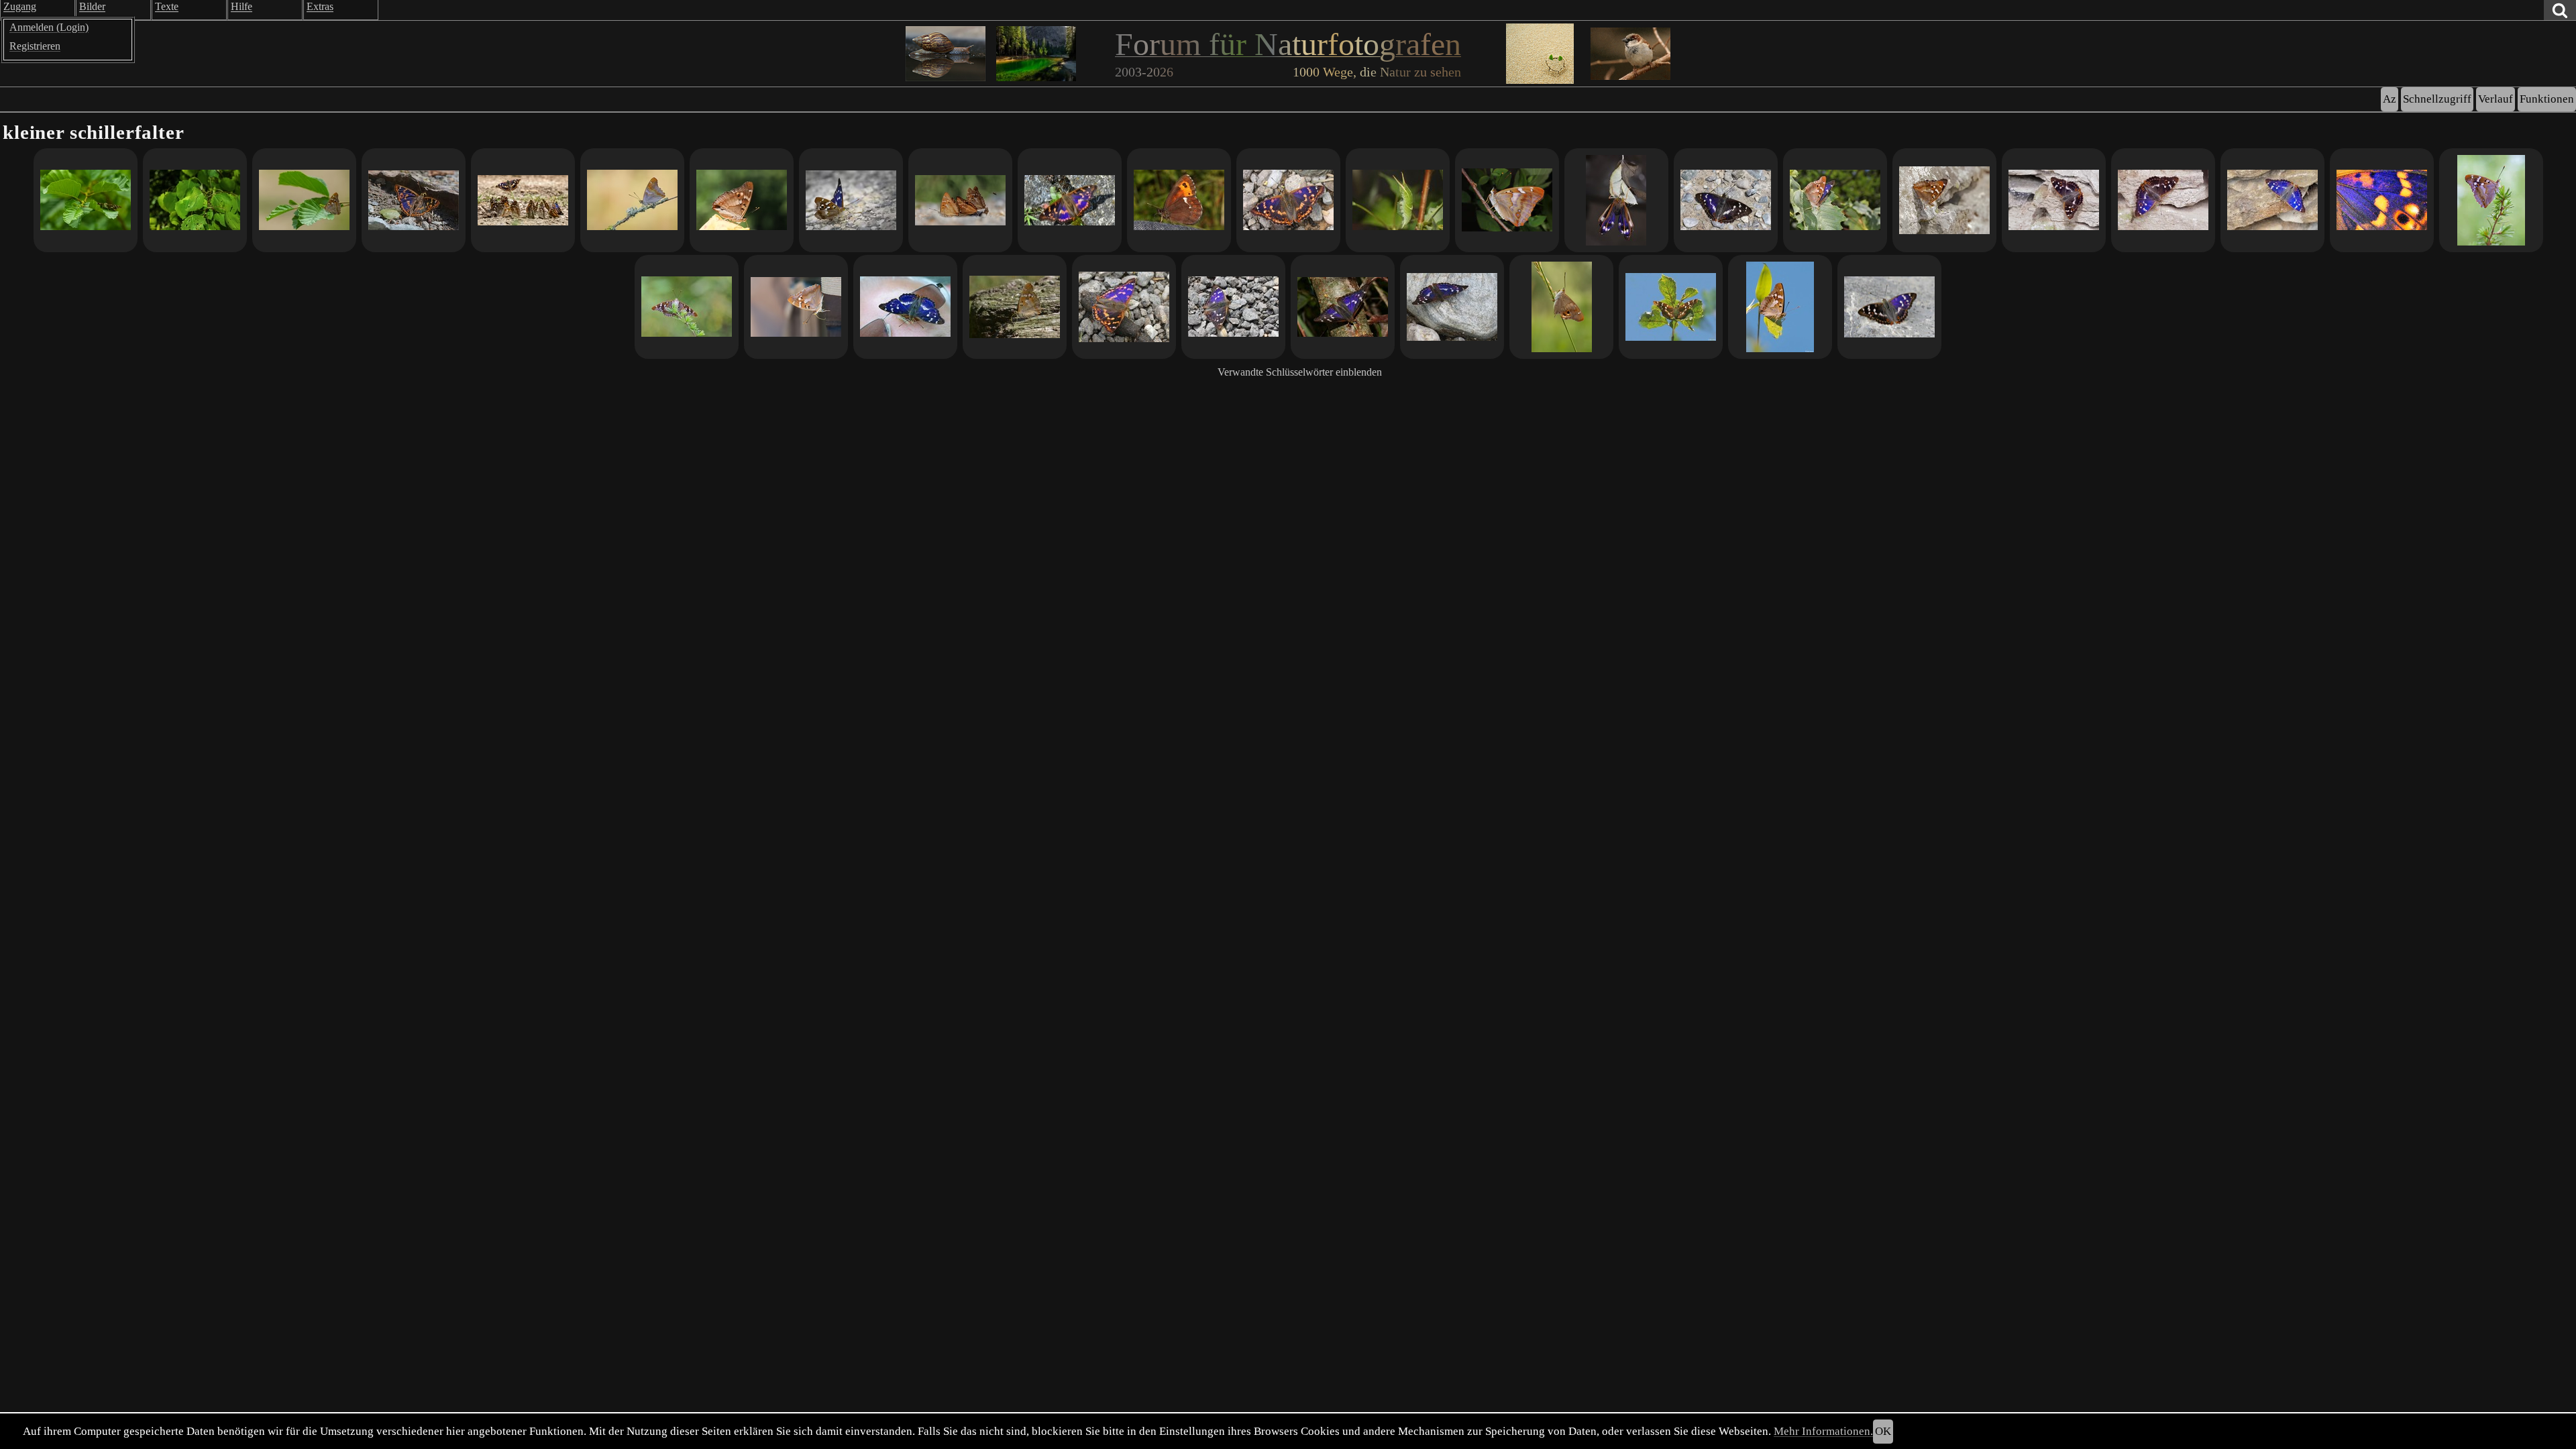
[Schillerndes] (523, 200)
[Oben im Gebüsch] (1835, 200)
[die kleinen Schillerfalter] (1944, 200)
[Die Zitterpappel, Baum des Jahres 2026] (195, 200)
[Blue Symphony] (2382, 200)
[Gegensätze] (1452, 307)
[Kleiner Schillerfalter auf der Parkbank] (1015, 307)
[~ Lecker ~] (796, 307)
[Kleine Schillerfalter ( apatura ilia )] (960, 200)
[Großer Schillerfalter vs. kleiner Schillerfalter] (1726, 200)
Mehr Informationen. (1823, 1431)
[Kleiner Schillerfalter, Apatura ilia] (1343, 307)
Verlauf (2495, 99)
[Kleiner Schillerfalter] (86, 200)
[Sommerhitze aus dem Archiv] (905, 307)
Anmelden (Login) (49, 27)
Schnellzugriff (2437, 99)
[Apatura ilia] (1398, 200)
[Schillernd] (1889, 307)
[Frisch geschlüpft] (1616, 200)
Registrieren (35, 46)
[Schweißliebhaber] (1179, 200)
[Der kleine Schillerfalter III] (2054, 200)
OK (1883, 1431)
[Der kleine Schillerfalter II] (2163, 200)
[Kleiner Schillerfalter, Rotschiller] (1070, 200)
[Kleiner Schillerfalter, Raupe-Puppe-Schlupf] (1507, 200)
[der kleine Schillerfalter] (2272, 200)
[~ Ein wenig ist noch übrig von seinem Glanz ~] (1561, 307)
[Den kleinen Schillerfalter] (632, 200)
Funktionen (2547, 99)
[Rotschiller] (1288, 200)
